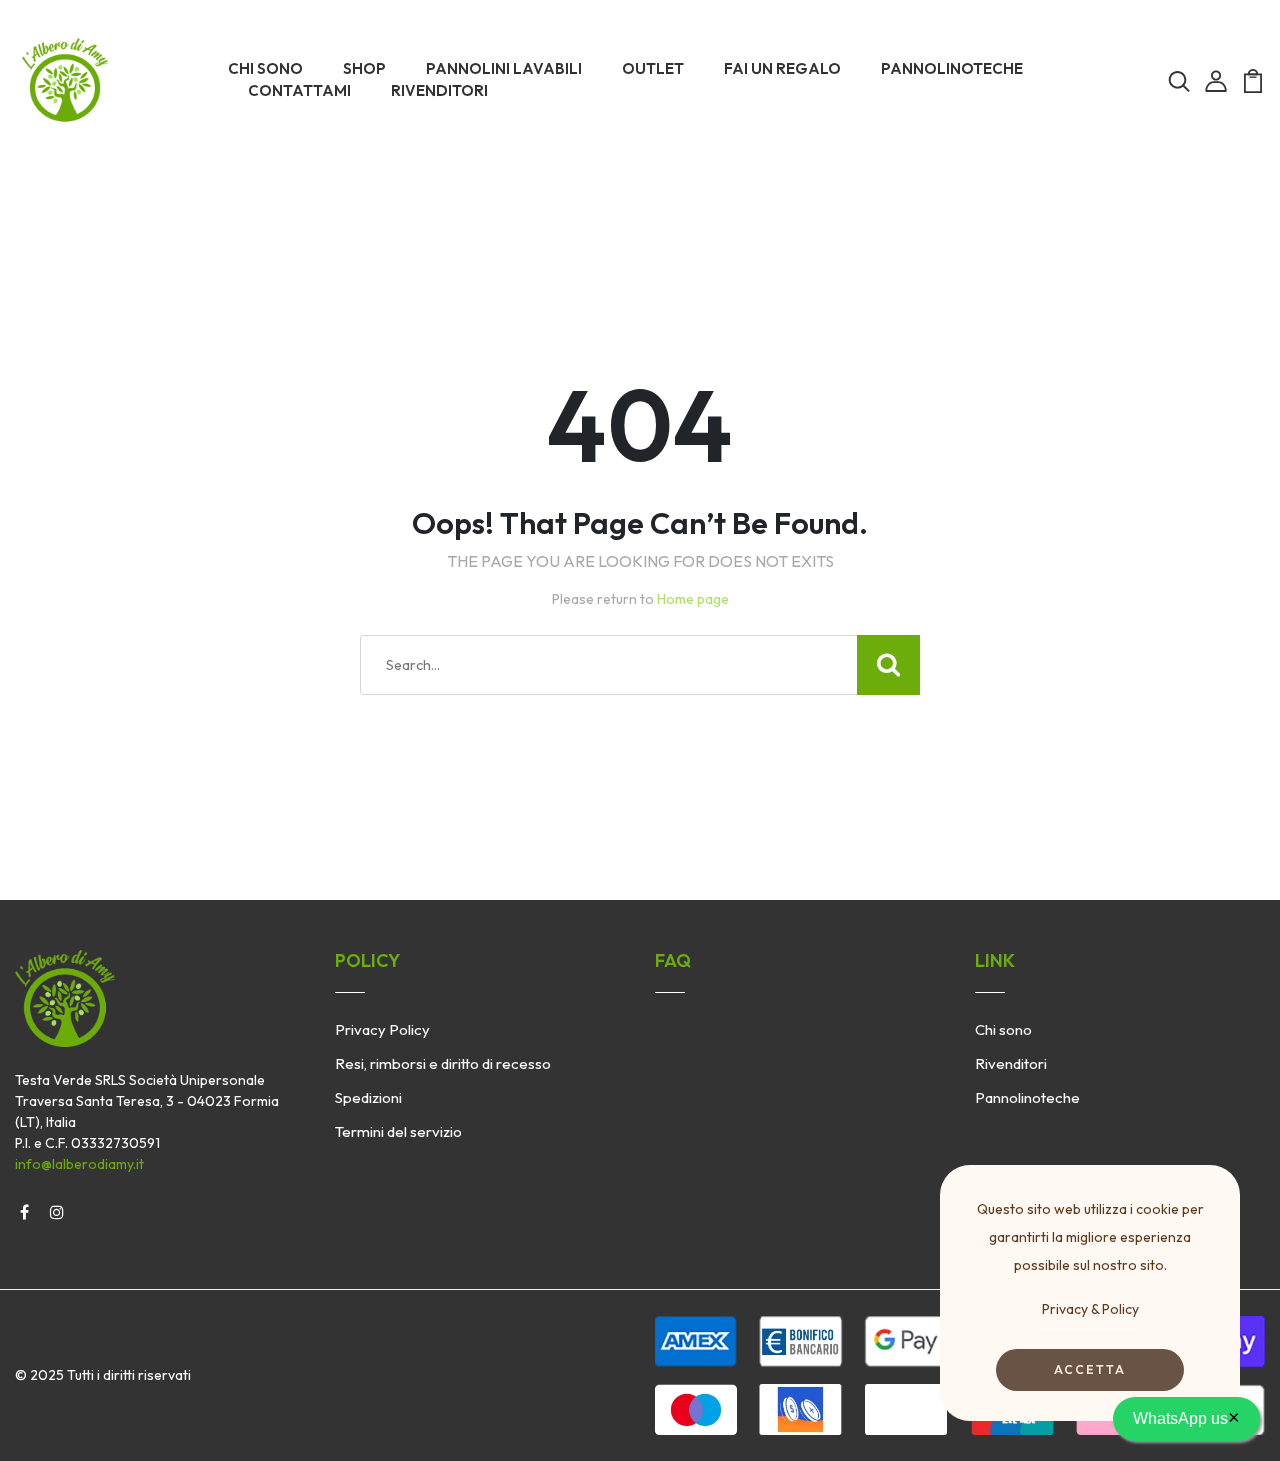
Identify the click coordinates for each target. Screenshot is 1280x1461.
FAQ (673, 960)
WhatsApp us (1186, 1417)
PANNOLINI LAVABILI (504, 68)
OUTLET (653, 68)
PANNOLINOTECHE (952, 68)
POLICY (367, 960)
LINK (995, 960)
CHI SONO (265, 68)
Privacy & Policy (1090, 1309)
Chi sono (1003, 1029)
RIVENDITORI (439, 90)
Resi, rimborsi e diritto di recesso (443, 1063)
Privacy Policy (382, 1029)
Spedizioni (368, 1097)
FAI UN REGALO (782, 68)
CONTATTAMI (299, 90)
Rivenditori (1011, 1063)
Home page (693, 599)
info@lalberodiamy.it (79, 1164)
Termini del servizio (398, 1131)
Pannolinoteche (1027, 1097)
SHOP (364, 68)
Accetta (1090, 1369)
